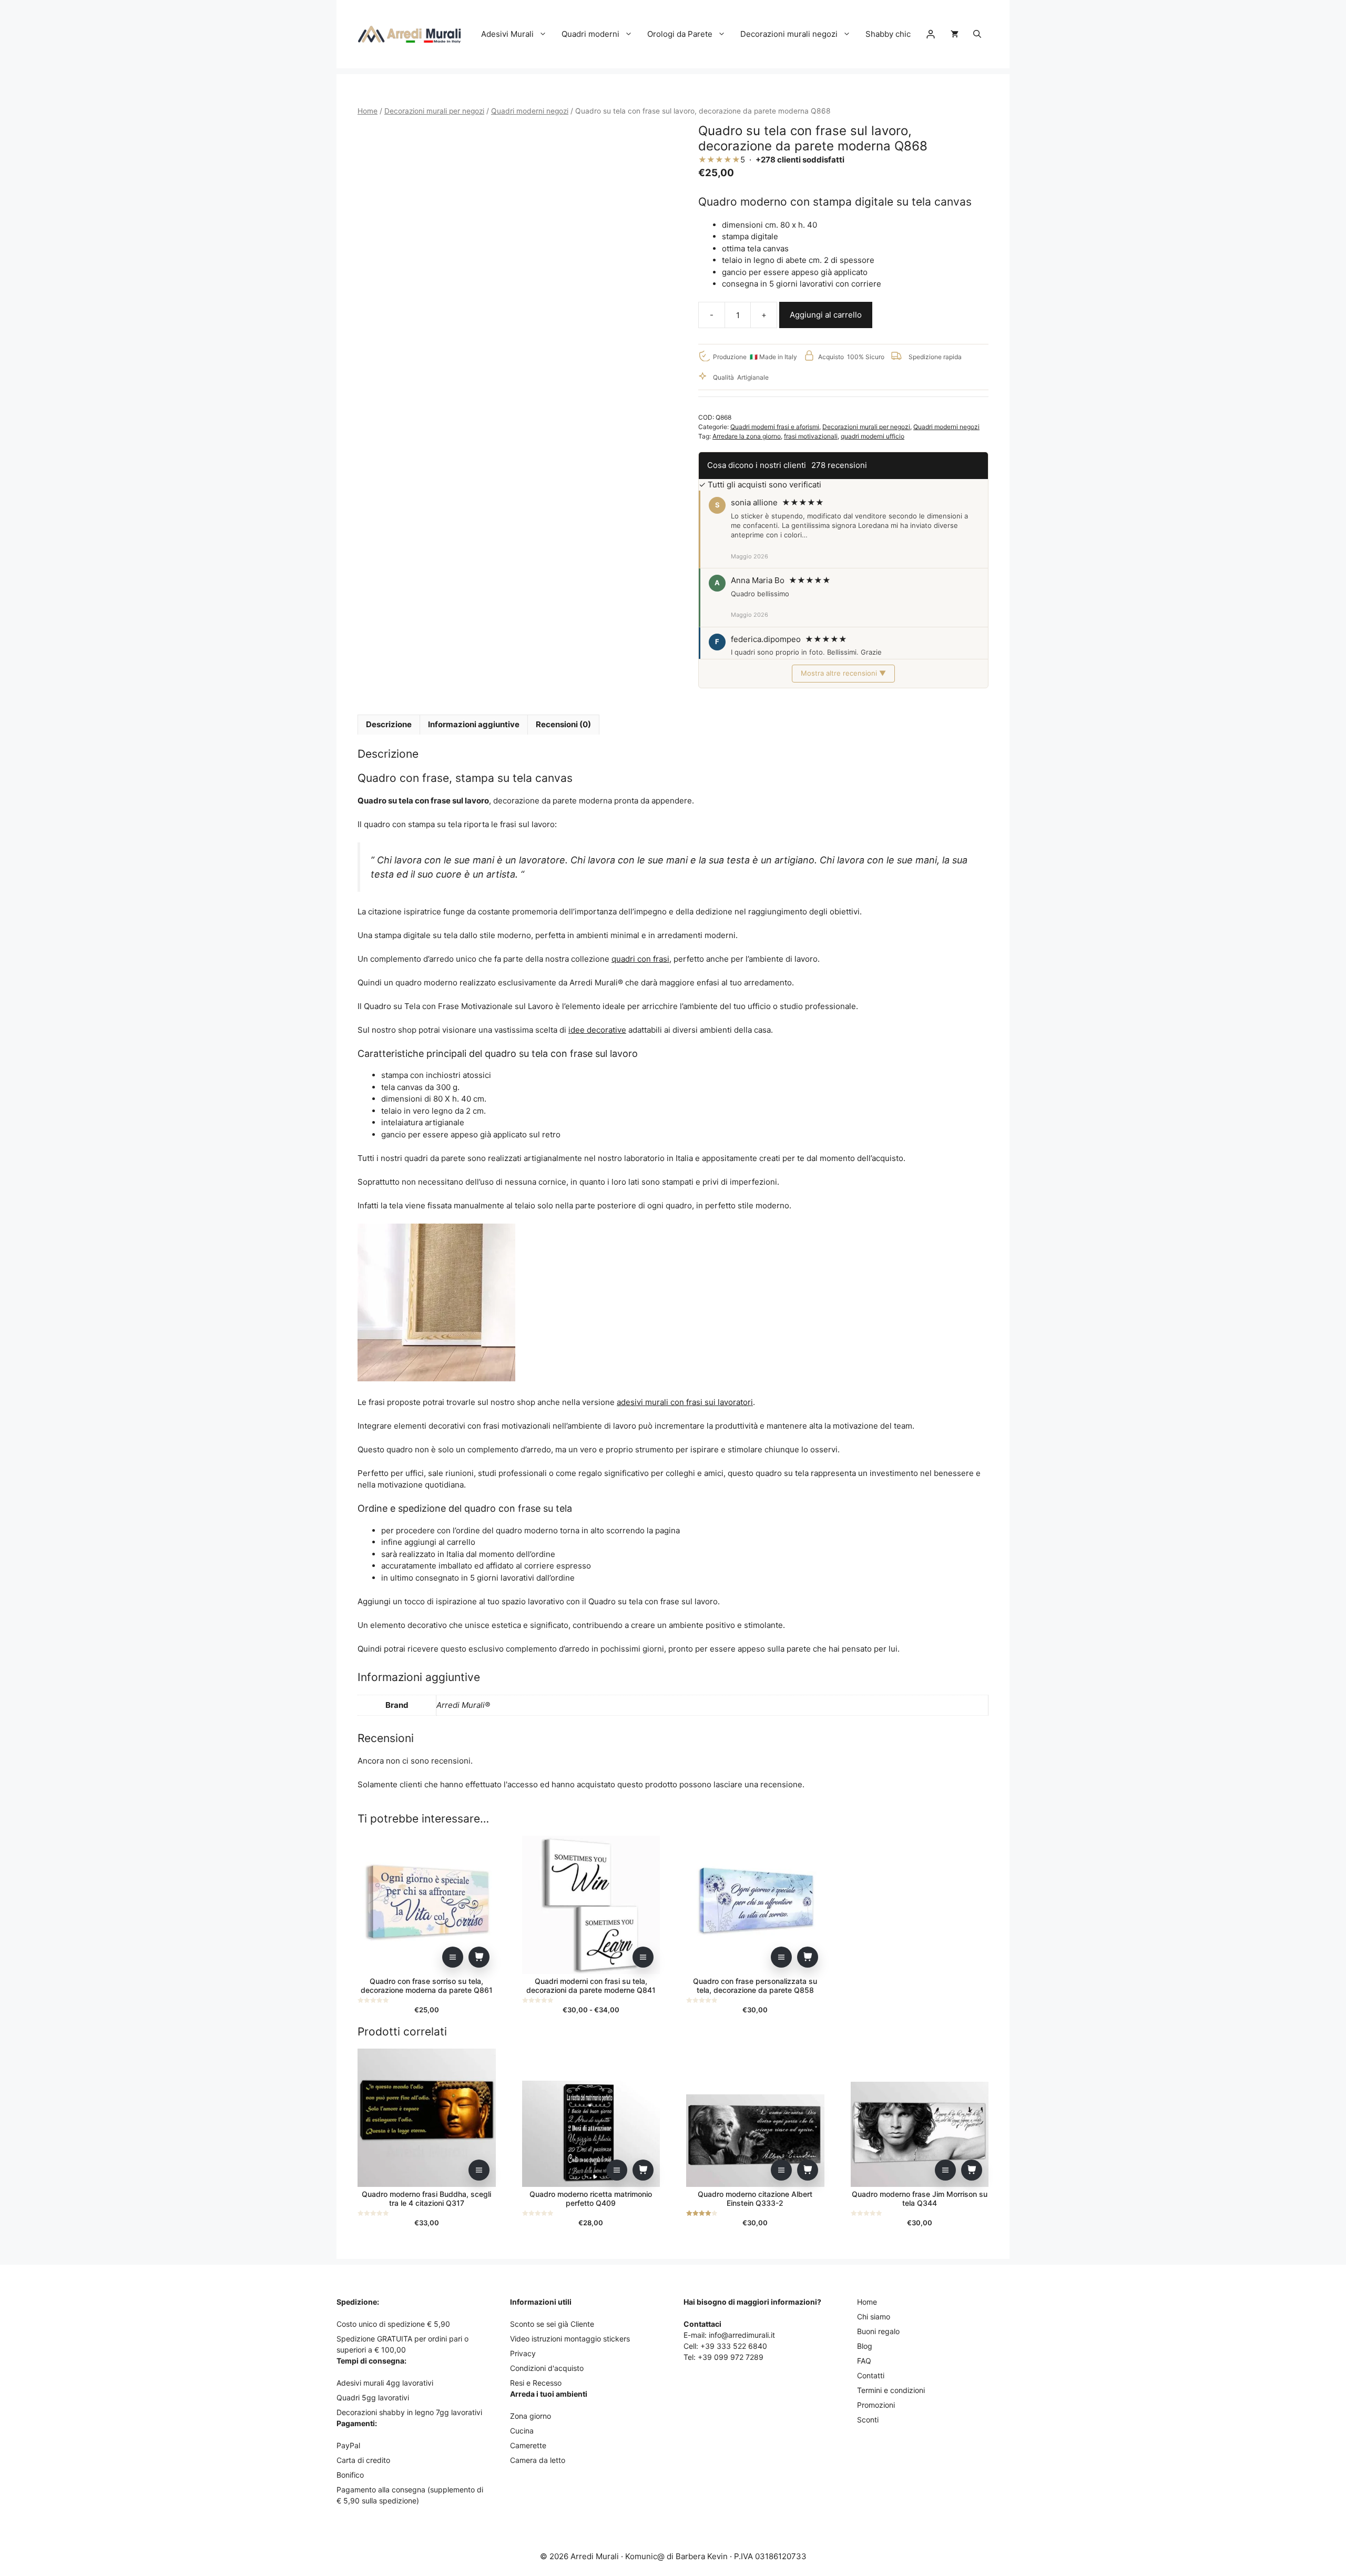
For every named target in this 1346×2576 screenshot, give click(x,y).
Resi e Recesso (536, 2383)
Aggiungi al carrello (826, 315)
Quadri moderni (590, 34)
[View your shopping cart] (955, 34)
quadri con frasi (640, 959)
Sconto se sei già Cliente (552, 2324)
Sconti (868, 2420)
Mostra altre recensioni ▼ (843, 673)
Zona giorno (531, 2416)
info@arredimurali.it (742, 2335)
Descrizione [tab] (389, 724)
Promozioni (876, 2405)
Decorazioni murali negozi (789, 34)
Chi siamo (874, 2317)
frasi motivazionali (811, 436)
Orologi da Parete (680, 34)
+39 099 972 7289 (731, 2357)
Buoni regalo (878, 2331)
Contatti (871, 2375)
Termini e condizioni (891, 2390)
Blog (865, 2346)
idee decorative (597, 1030)
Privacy (523, 2353)
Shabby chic (888, 34)
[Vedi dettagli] (453, 1957)
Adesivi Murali (507, 34)
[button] (977, 34)
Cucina (522, 2431)
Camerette (528, 2445)
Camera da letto (538, 2460)
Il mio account (931, 34)
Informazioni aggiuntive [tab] (474, 724)
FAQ (864, 2361)
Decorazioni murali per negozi (434, 111)
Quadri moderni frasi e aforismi (775, 427)
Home (368, 111)
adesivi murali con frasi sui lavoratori (685, 1402)
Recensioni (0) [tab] (563, 724)
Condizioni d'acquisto (547, 2368)
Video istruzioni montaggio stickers (570, 2339)
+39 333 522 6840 (734, 2346)
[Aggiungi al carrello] (479, 1957)
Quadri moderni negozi (530, 111)
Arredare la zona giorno (747, 436)
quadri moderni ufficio (873, 436)
